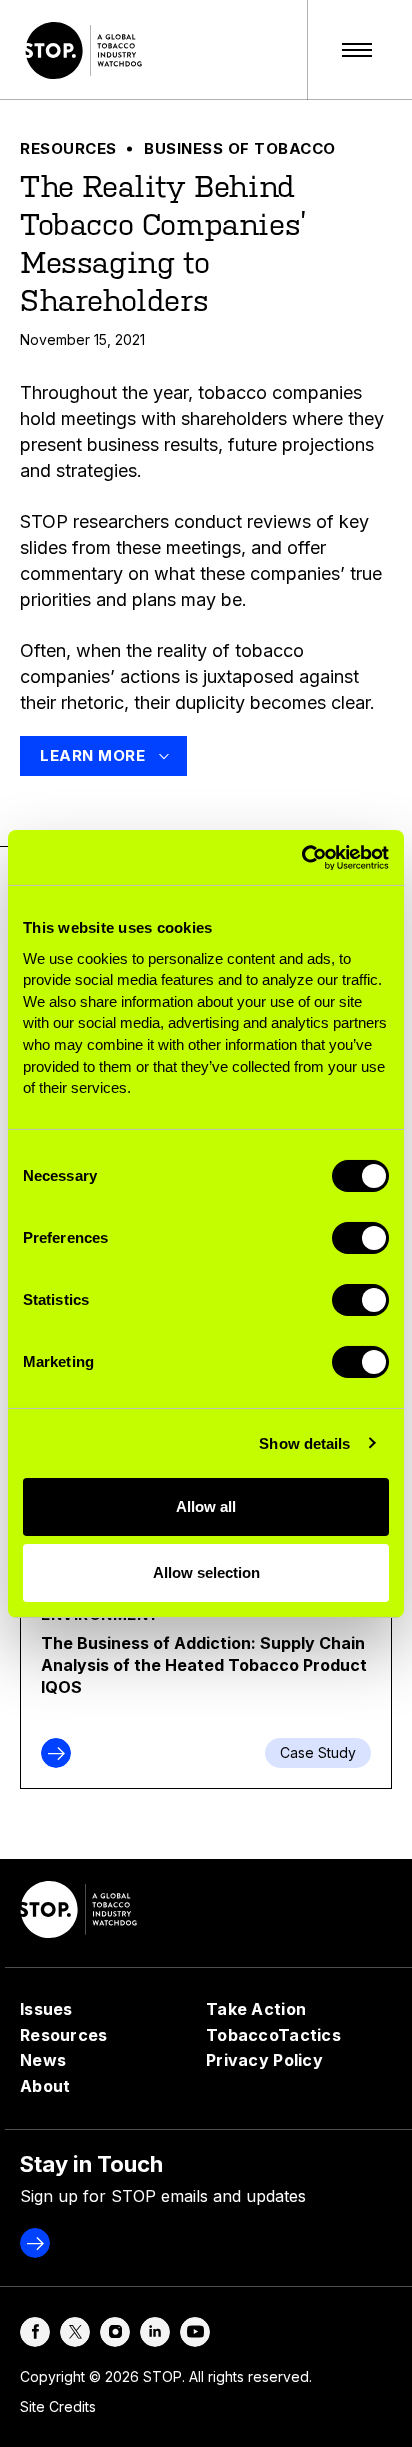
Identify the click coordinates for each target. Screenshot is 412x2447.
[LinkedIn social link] (155, 2332)
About (45, 2086)
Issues (46, 2009)
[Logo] (81, 1909)
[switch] (360, 1238)
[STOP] (86, 50)
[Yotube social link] (195, 2332)
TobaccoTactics (273, 2035)
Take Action (256, 2009)
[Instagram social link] (115, 2332)
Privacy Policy (264, 2060)
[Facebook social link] (35, 2332)
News (43, 2060)
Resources (68, 148)
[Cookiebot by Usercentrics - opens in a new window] (301, 857)
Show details (304, 1443)
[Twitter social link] (75, 2332)
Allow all (206, 1506)
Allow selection (206, 1572)
